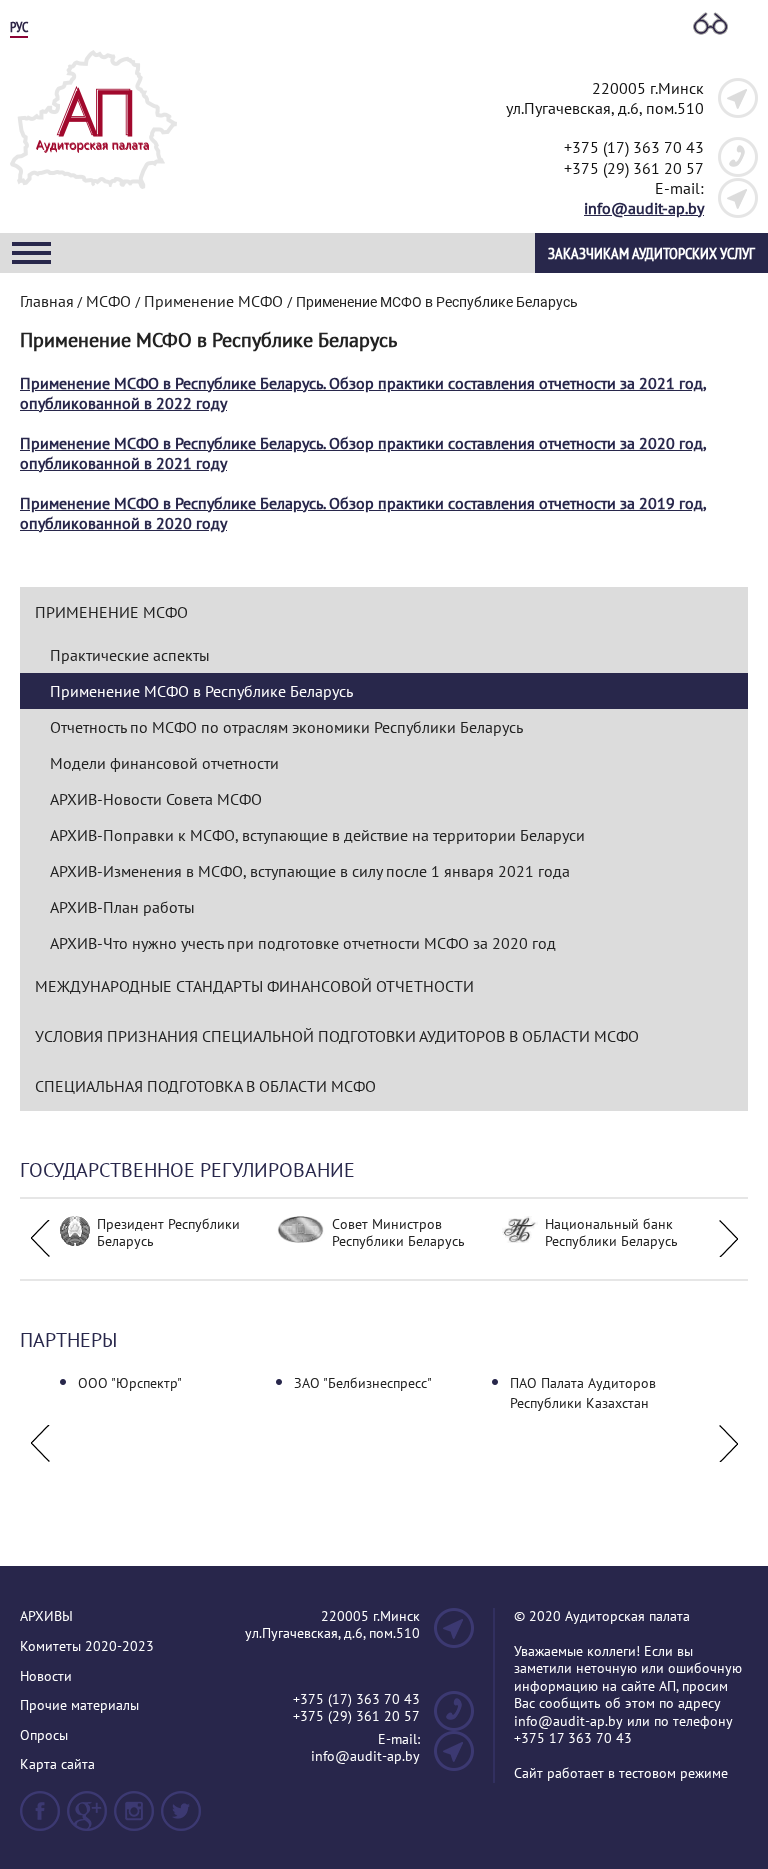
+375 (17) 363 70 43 (634, 147)
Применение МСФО (111, 612)
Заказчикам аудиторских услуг (651, 253)
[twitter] (181, 1819)
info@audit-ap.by (644, 208)
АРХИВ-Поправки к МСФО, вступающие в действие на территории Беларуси (317, 835)
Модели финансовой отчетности (164, 763)
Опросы (44, 1735)
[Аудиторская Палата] (93, 195)
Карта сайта (57, 1764)
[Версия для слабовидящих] (710, 25)
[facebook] (40, 1819)
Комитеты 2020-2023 (87, 1646)
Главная (47, 301)
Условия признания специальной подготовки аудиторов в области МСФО (337, 1036)
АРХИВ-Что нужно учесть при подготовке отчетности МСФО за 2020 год (303, 943)
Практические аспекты (130, 655)
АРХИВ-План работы (122, 907)
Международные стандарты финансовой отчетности (254, 986)
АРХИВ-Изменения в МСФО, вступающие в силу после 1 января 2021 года (310, 871)
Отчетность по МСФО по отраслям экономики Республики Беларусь (286, 727)
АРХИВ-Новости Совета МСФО (156, 799)
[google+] (87, 1819)
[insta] (134, 1819)
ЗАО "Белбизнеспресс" (363, 1383)
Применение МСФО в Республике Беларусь (201, 691)
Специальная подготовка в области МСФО (205, 1086)
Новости (46, 1676)
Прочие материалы (79, 1705)
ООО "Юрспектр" (130, 1383)
